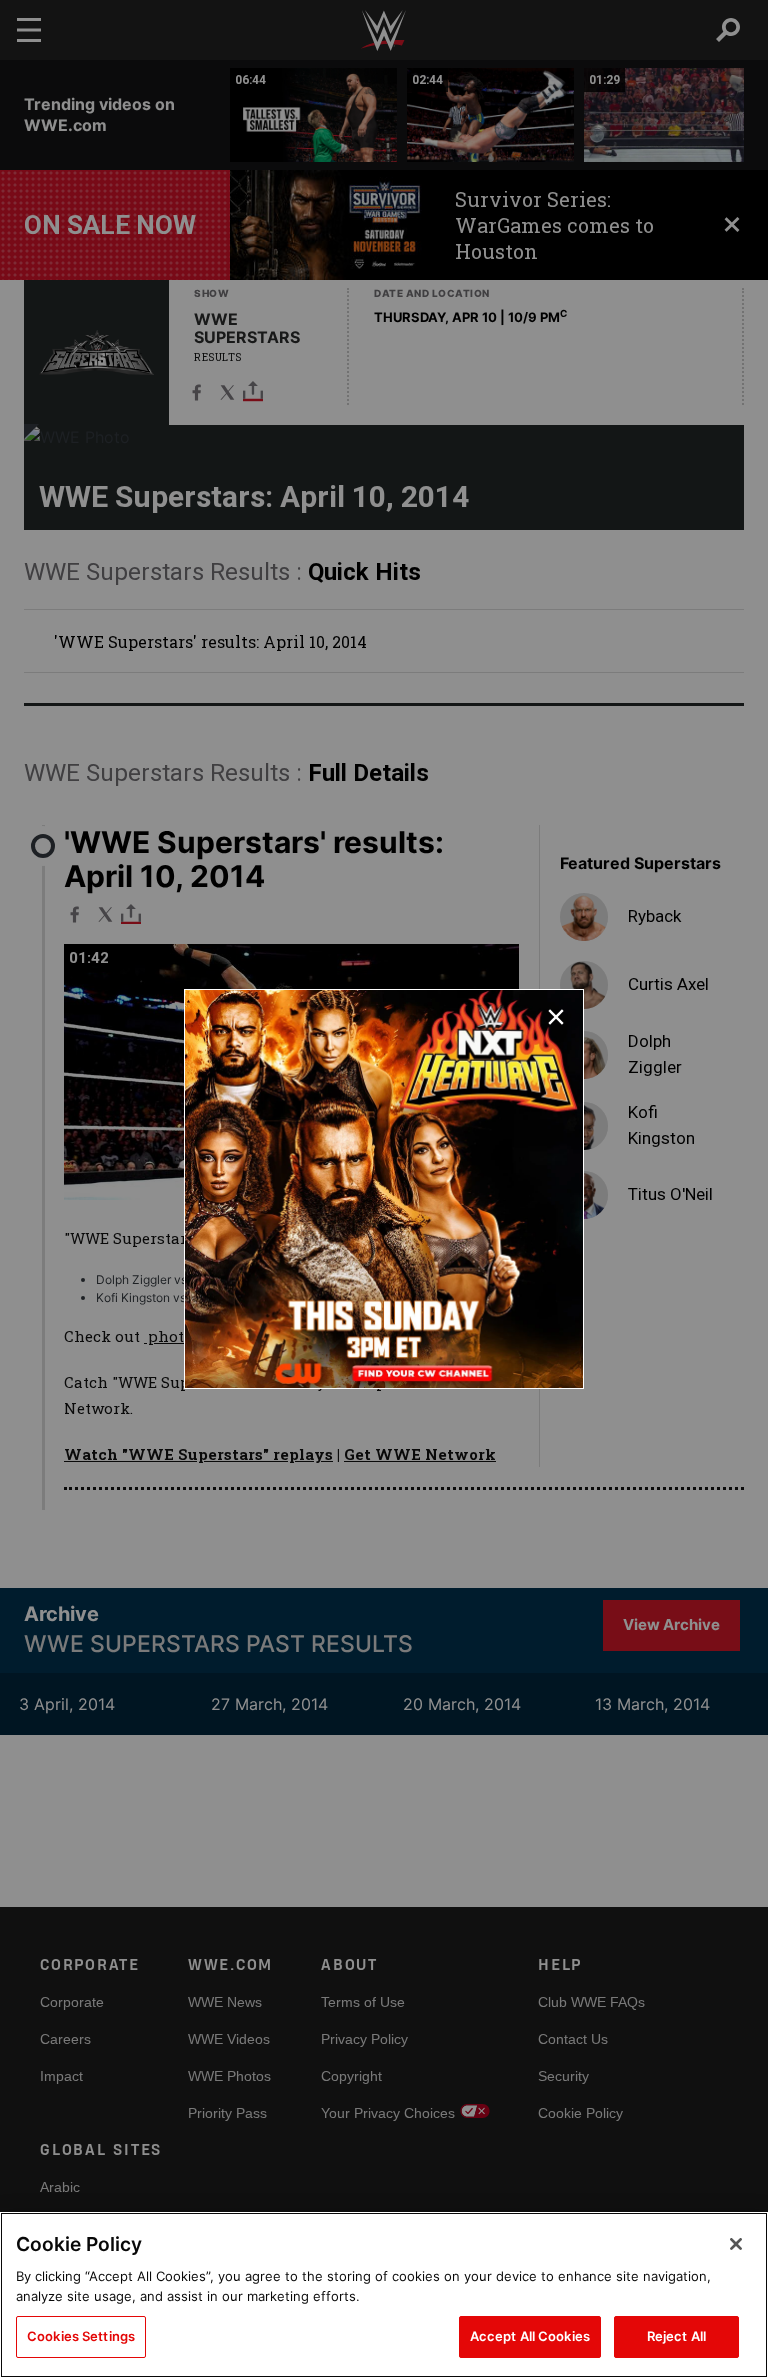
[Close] (736, 2244)
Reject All (676, 2336)
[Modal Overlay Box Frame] (384, 1189)
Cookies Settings (81, 2336)
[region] (384, 2295)
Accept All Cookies (530, 2336)
